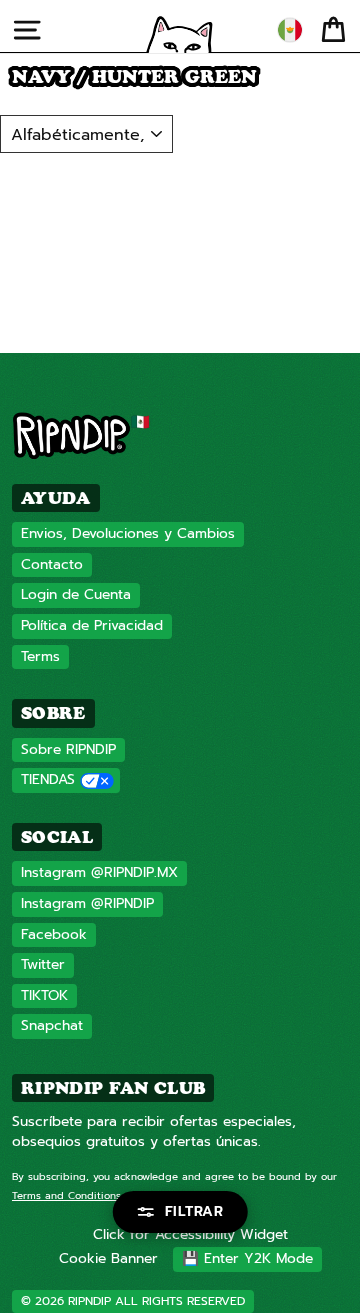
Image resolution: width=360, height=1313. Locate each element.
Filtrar (194, 1211)
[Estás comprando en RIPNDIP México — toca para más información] (290, 30)
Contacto (52, 564)
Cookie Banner (108, 1258)
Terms (40, 656)
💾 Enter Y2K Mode (247, 1258)
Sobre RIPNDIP (68, 749)
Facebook (54, 934)
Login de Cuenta (76, 594)
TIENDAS (48, 779)
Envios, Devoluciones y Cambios (128, 533)
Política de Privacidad (92, 625)
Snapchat (52, 1025)
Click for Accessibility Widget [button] (190, 1234)
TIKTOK (44, 995)
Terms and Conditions (66, 1195)
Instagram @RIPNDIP (87, 903)
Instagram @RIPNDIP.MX (99, 872)
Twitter (43, 964)
